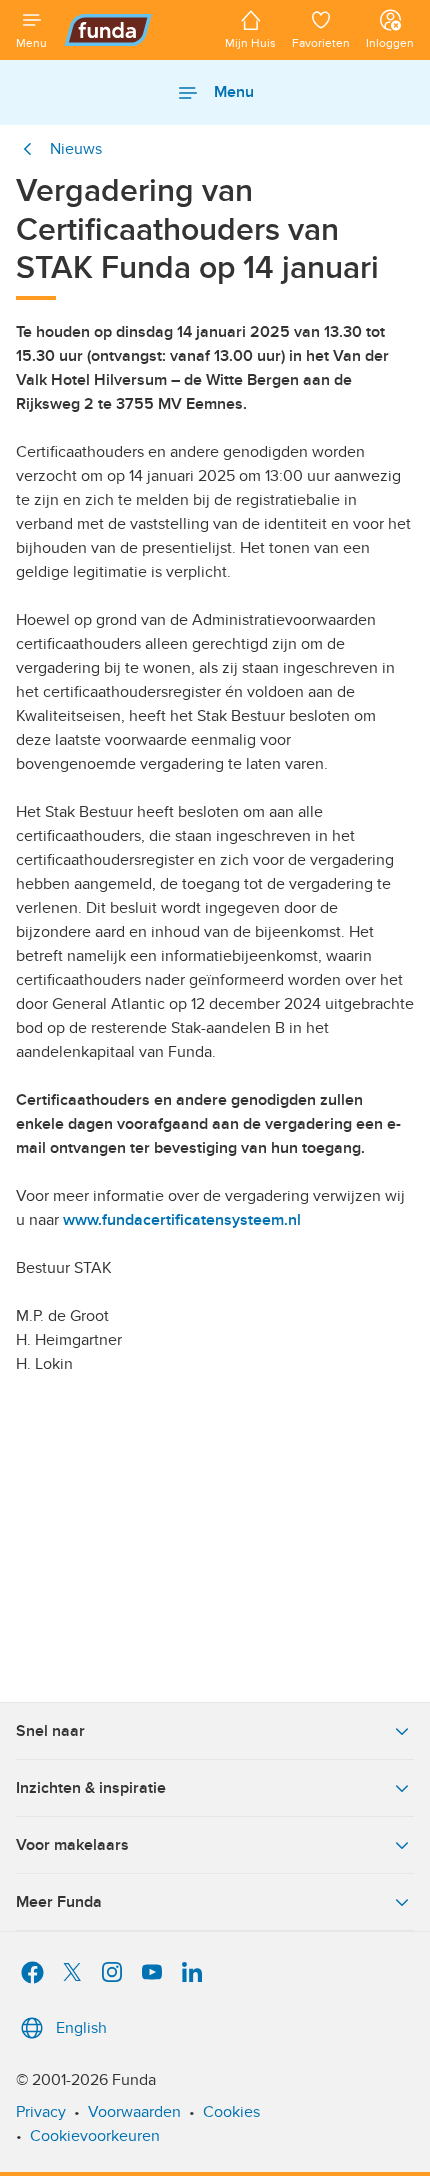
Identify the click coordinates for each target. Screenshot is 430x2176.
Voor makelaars (72, 1845)
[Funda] (136, 30)
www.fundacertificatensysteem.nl (182, 1220)
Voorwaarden (134, 2112)
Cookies (231, 2112)
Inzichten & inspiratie (91, 1788)
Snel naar (50, 1731)
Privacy (41, 2112)
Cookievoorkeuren (95, 2136)
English (81, 2028)
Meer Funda (59, 1902)
